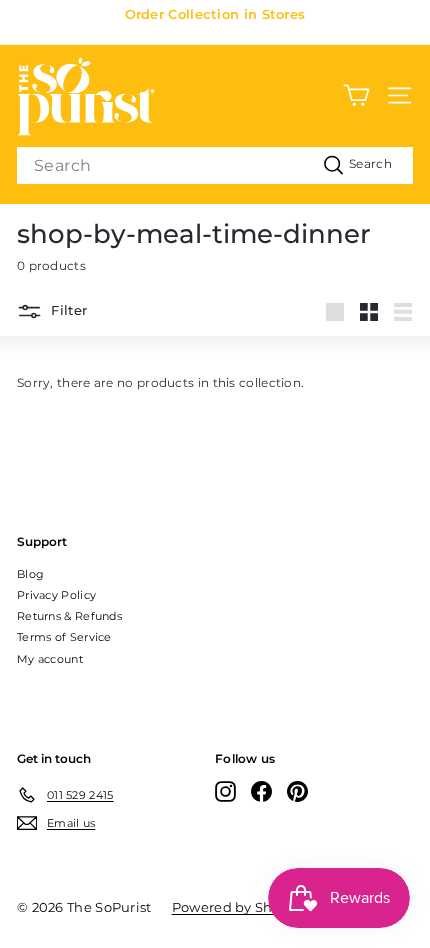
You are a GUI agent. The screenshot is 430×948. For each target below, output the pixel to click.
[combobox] (215, 165)
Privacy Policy (56, 595)
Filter (67, 311)
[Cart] (356, 95)
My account (50, 659)
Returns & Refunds (69, 616)
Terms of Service (64, 637)
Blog (30, 574)
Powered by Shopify (239, 907)
